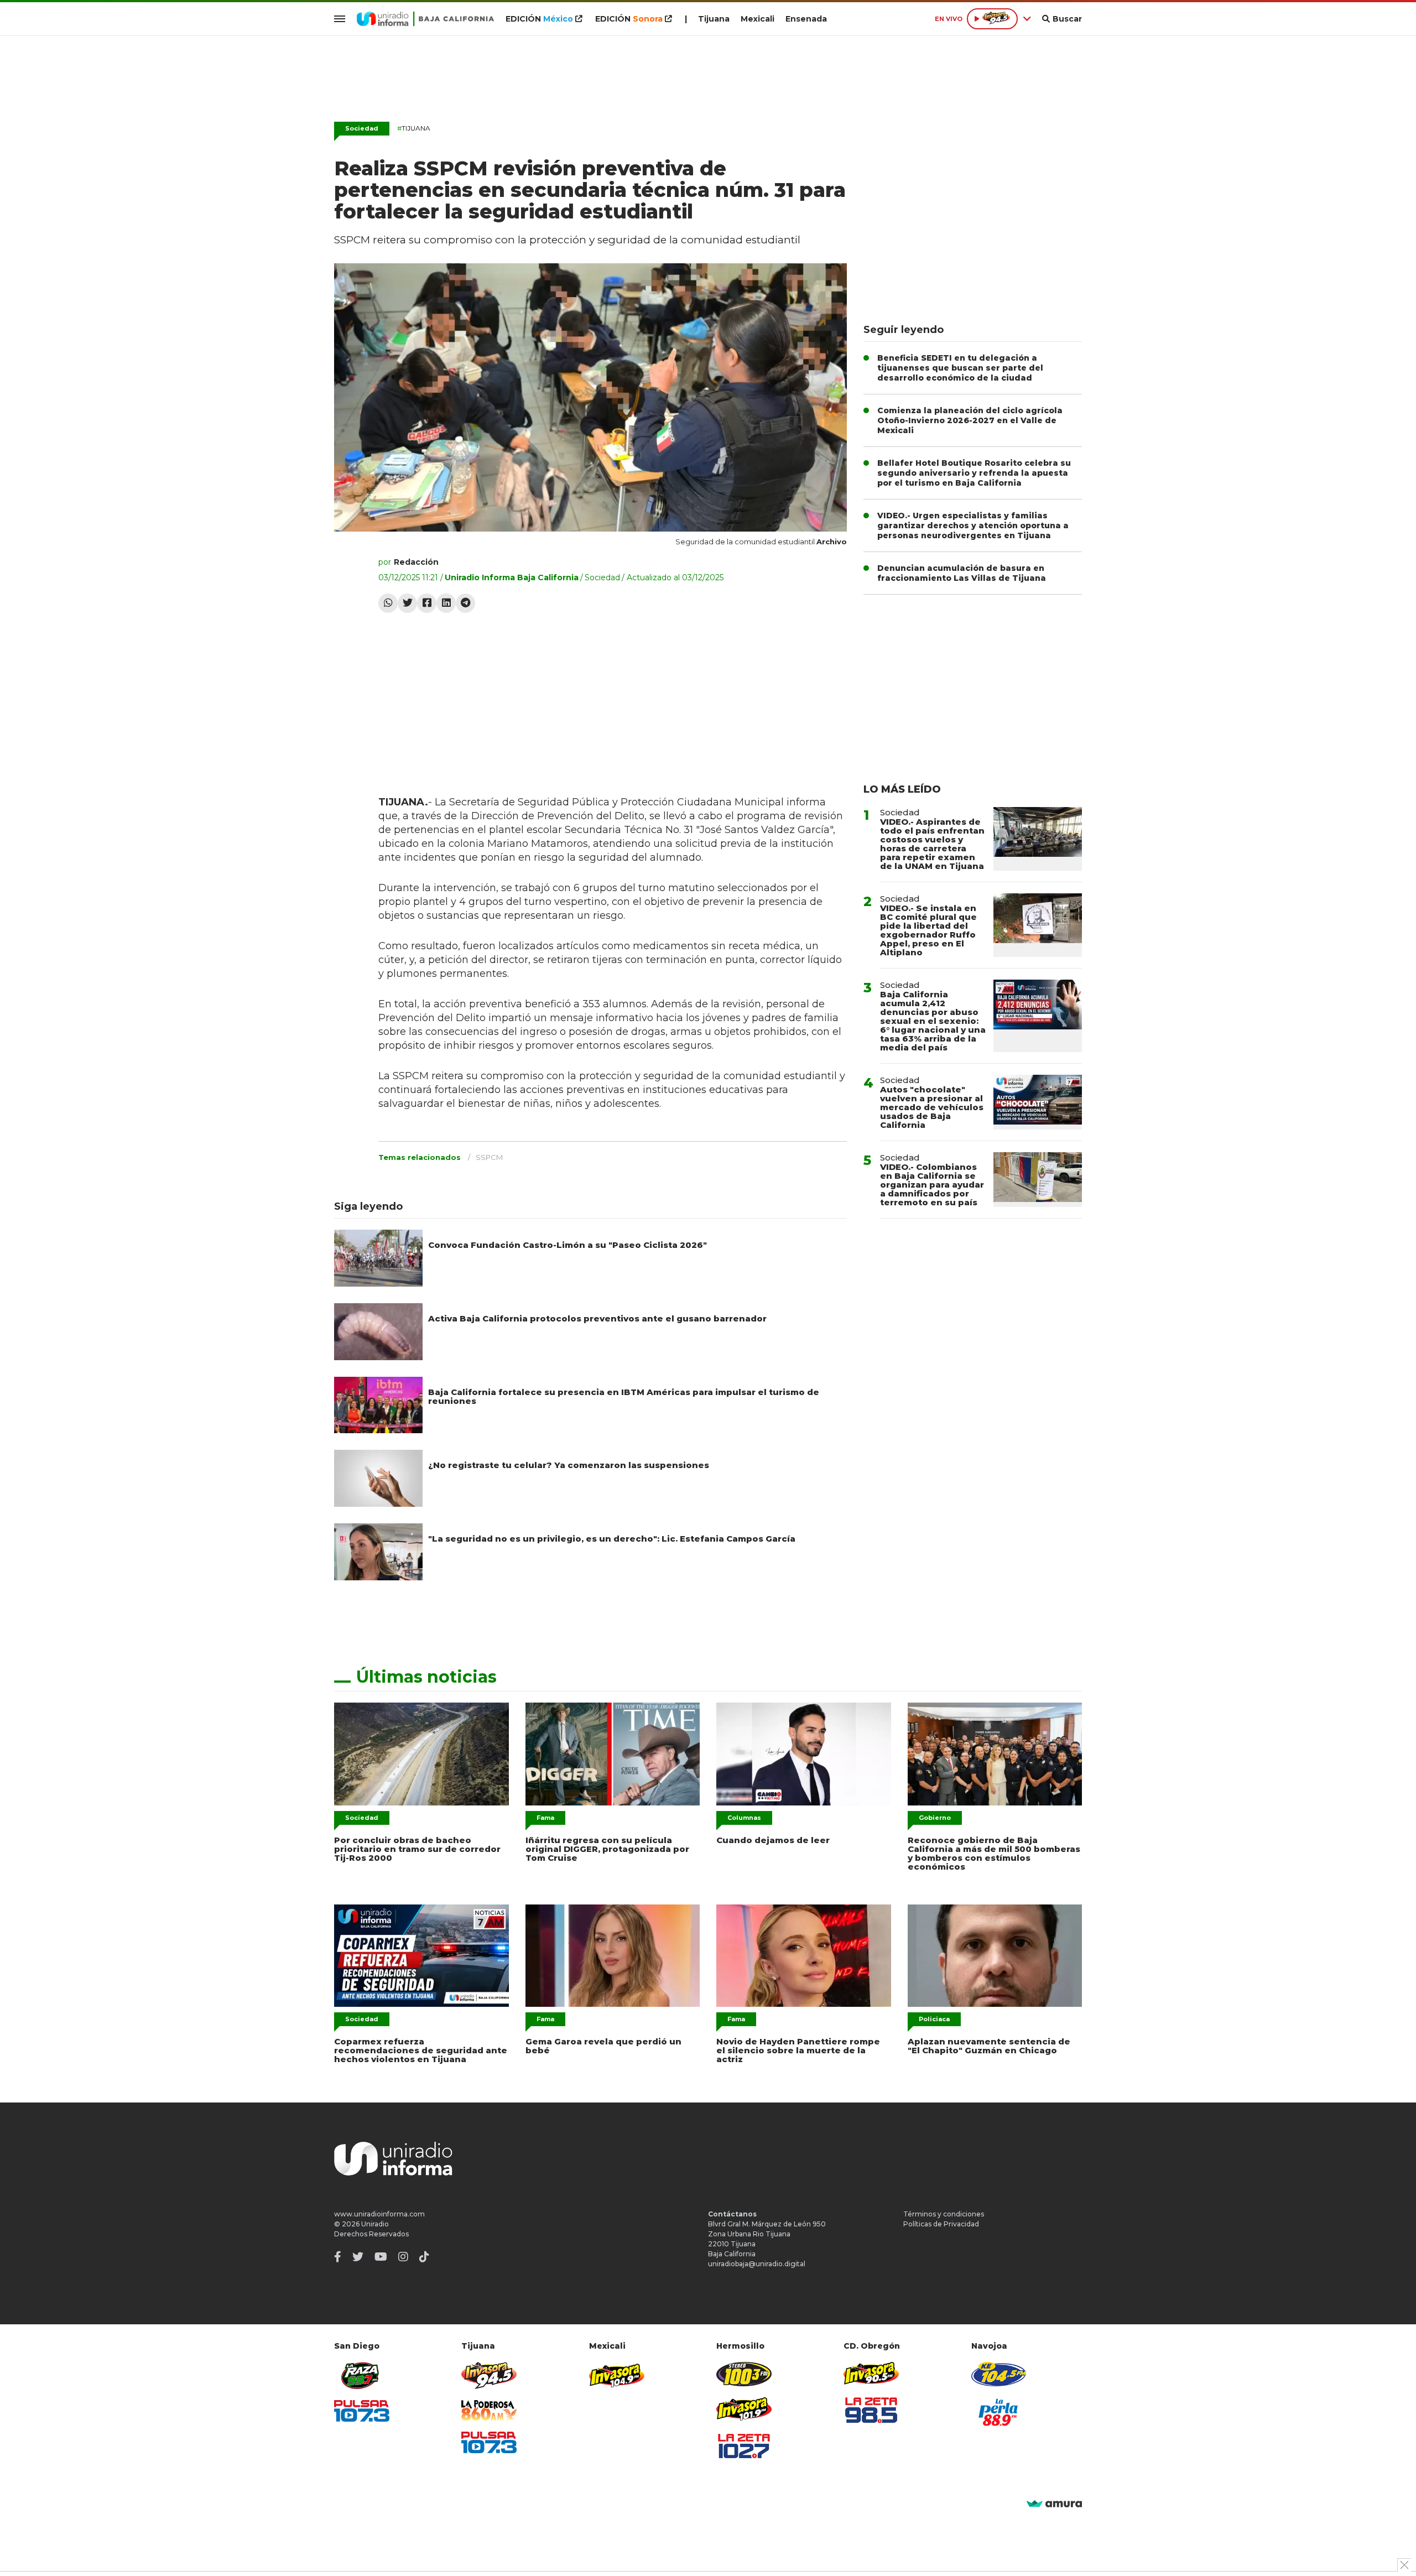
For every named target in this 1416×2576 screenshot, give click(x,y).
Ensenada (806, 19)
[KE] (999, 2374)
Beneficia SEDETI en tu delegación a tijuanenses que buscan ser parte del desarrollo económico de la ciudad (960, 368)
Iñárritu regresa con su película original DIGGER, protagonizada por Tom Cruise (607, 1849)
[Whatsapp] (388, 603)
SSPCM (489, 1157)
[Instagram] (403, 2257)
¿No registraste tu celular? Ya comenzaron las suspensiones (569, 1465)
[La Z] (744, 2446)
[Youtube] (381, 2257)
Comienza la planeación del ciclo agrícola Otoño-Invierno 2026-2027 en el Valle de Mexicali (970, 420)
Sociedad (362, 128)
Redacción (416, 562)
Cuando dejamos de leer (773, 1840)
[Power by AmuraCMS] (1054, 2504)
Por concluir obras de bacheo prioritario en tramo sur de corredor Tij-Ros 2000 (417, 1849)
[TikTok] (424, 2257)
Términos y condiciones (944, 2214)
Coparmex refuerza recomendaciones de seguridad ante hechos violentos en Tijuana (421, 2050)
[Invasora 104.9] (617, 2375)
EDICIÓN (539, 19)
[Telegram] (465, 603)
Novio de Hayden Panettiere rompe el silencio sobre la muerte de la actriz (798, 2050)
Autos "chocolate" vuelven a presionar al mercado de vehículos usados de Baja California (932, 1107)
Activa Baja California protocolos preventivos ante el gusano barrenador (597, 1318)
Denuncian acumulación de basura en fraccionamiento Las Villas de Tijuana (962, 573)
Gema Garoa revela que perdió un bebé (603, 2046)
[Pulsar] (362, 2411)
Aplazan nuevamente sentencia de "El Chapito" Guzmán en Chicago (989, 2046)
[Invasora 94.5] (489, 2375)
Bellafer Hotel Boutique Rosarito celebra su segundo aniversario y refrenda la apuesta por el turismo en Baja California (974, 473)
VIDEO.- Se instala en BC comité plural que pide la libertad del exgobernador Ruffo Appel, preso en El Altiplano (928, 930)
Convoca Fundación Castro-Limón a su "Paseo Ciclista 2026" (568, 1245)
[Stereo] (744, 2374)
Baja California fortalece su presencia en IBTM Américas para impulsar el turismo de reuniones (624, 1396)
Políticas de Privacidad (941, 2224)
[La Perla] (999, 2412)
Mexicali (758, 19)
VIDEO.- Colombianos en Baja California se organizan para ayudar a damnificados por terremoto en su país (932, 1185)
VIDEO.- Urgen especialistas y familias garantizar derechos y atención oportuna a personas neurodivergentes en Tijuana (973, 525)
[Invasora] (362, 2375)
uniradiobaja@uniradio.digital (757, 2264)
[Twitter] (407, 603)
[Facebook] (427, 603)
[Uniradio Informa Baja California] (425, 19)
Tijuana (714, 19)
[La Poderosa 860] (489, 2410)
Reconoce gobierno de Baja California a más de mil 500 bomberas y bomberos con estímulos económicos (994, 1853)
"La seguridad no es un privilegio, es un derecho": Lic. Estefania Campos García (612, 1539)
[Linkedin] (446, 603)
